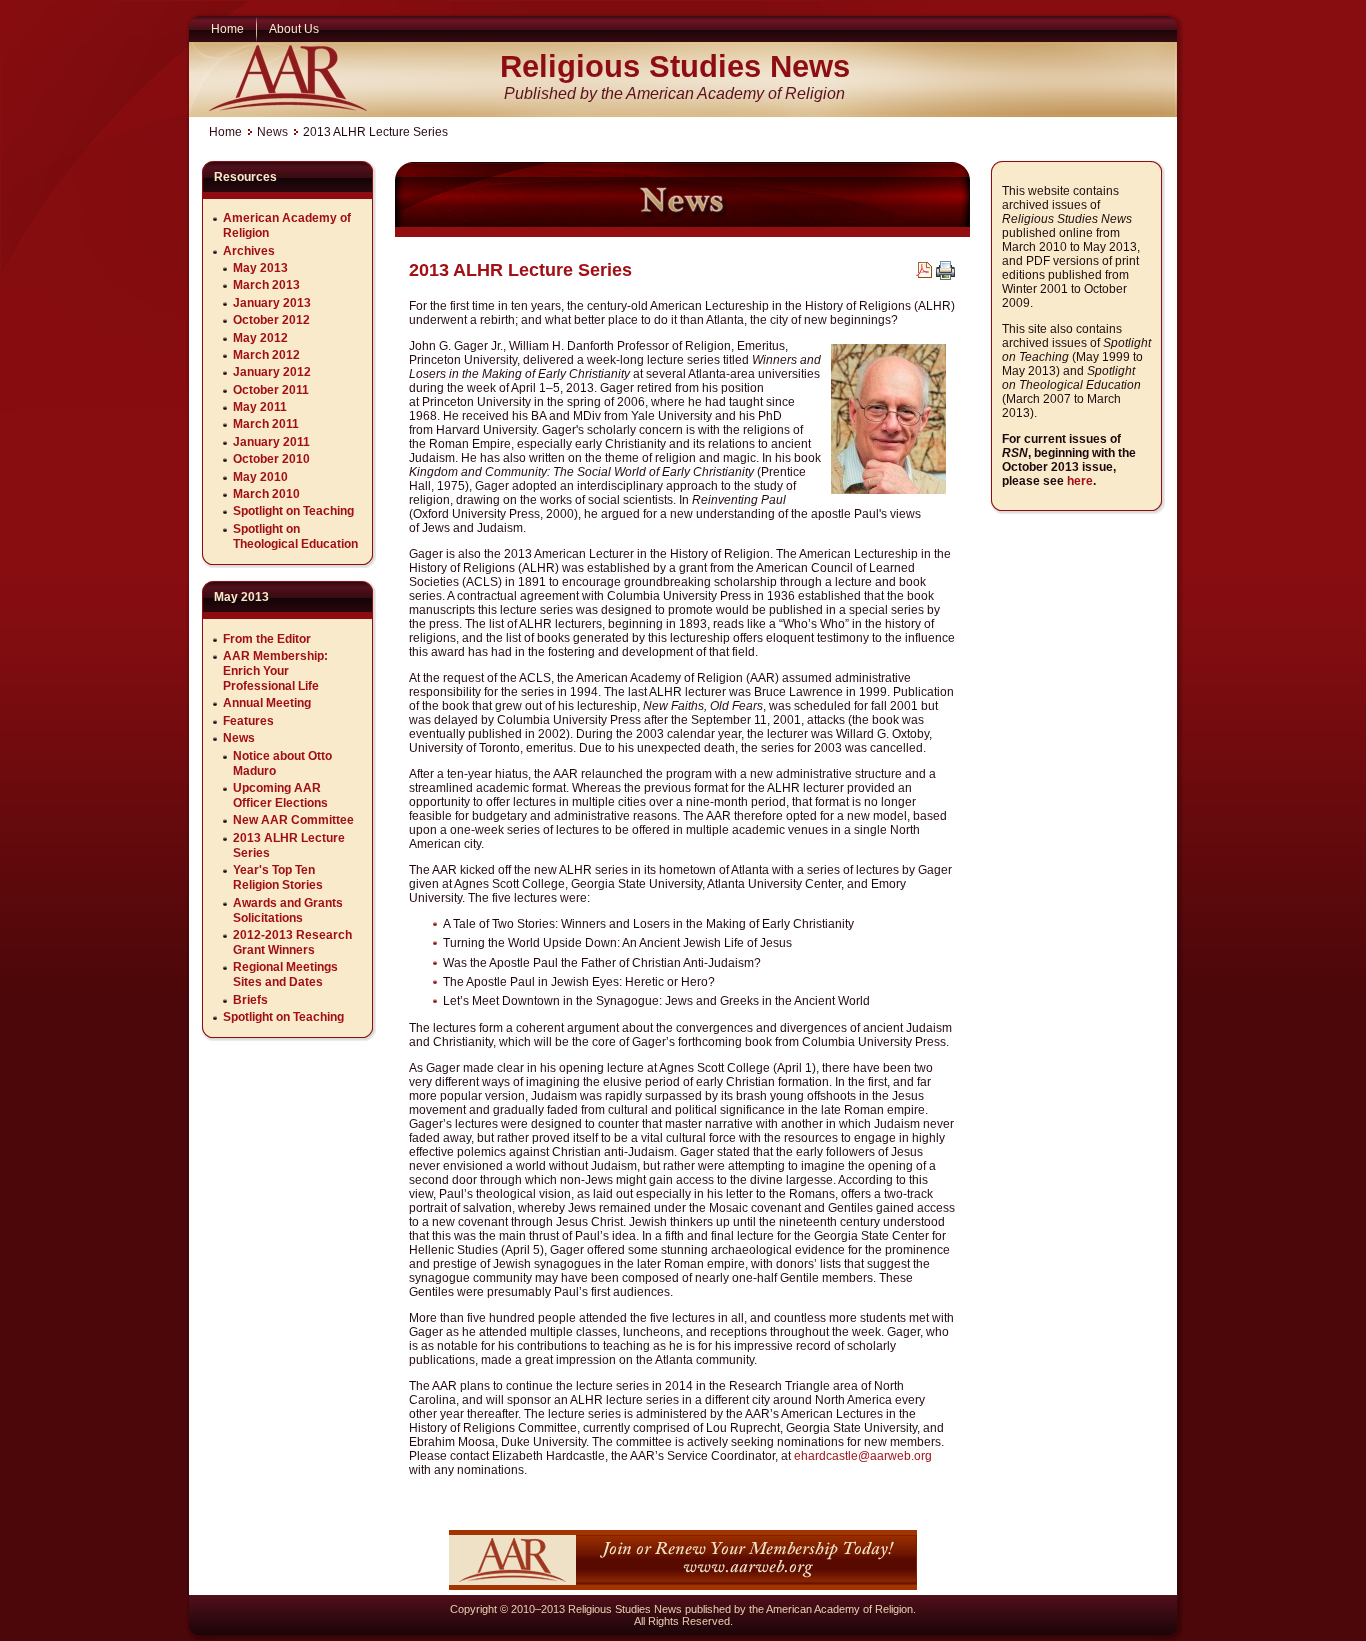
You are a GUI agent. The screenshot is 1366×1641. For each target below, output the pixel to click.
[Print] (945, 276)
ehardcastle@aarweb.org (863, 1456)
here (1080, 481)
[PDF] (924, 274)
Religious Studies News (675, 66)
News (272, 132)
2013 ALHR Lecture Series (520, 270)
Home (225, 132)
